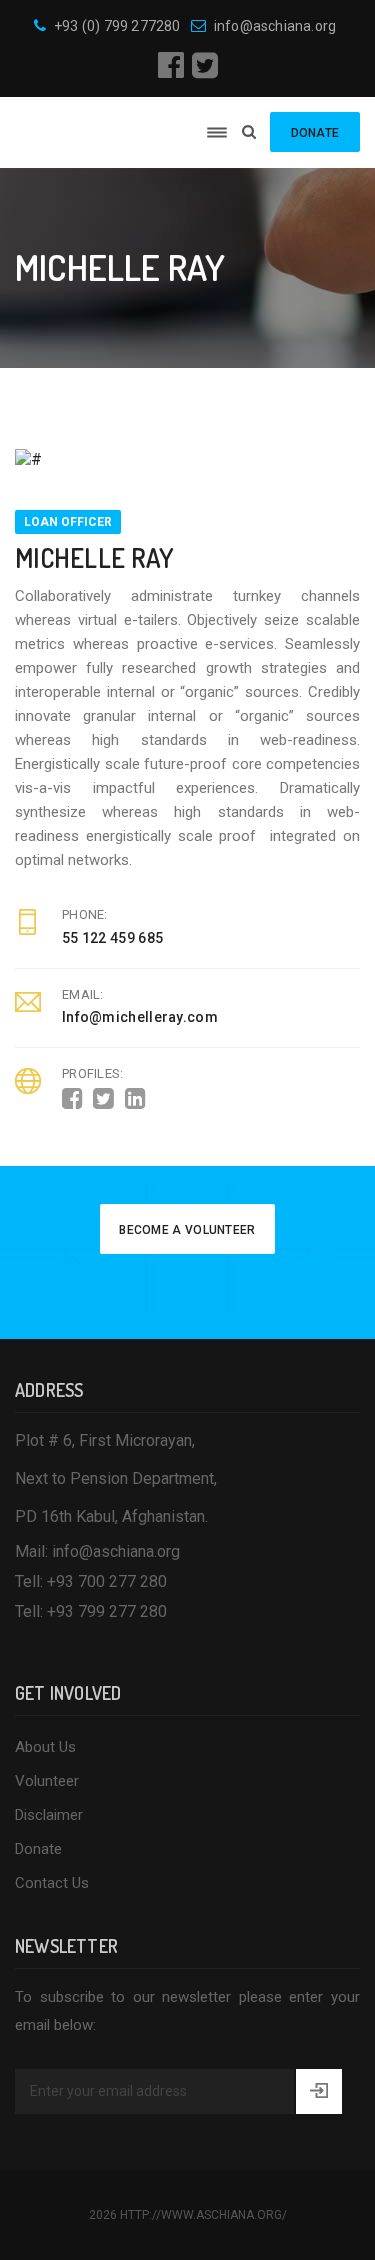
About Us (45, 1747)
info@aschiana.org (275, 26)
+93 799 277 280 (107, 1611)
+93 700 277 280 (107, 1581)
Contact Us (52, 1883)
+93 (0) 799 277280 (117, 26)
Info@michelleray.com (140, 1017)
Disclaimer (49, 1815)
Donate (38, 1849)
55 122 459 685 (112, 938)
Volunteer (47, 1781)
